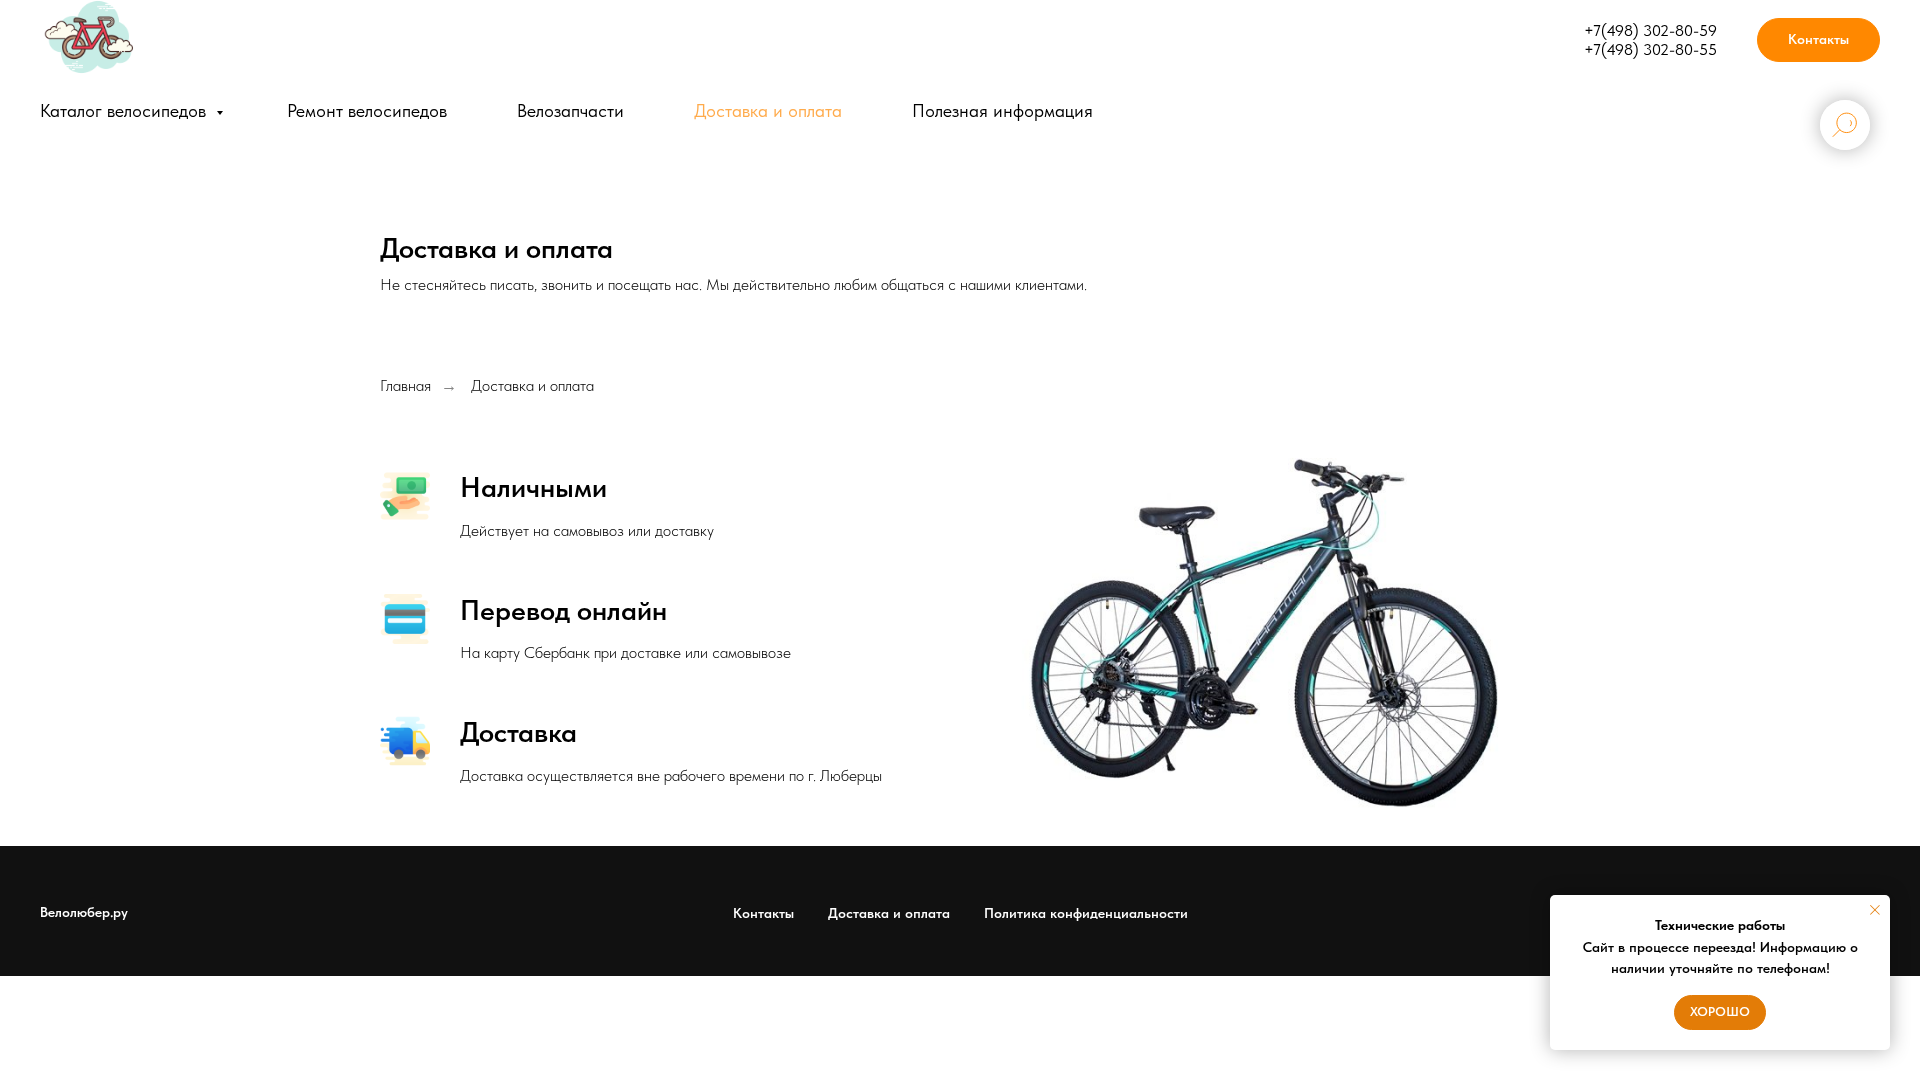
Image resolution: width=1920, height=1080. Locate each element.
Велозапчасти (570, 110)
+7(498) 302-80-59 (1650, 30)
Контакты (763, 913)
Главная (405, 385)
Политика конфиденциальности (1086, 913)
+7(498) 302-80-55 (1650, 49)
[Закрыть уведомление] (1875, 910)
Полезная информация (1002, 110)
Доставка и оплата (768, 110)
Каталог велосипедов (125, 110)
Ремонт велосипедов (367, 110)
